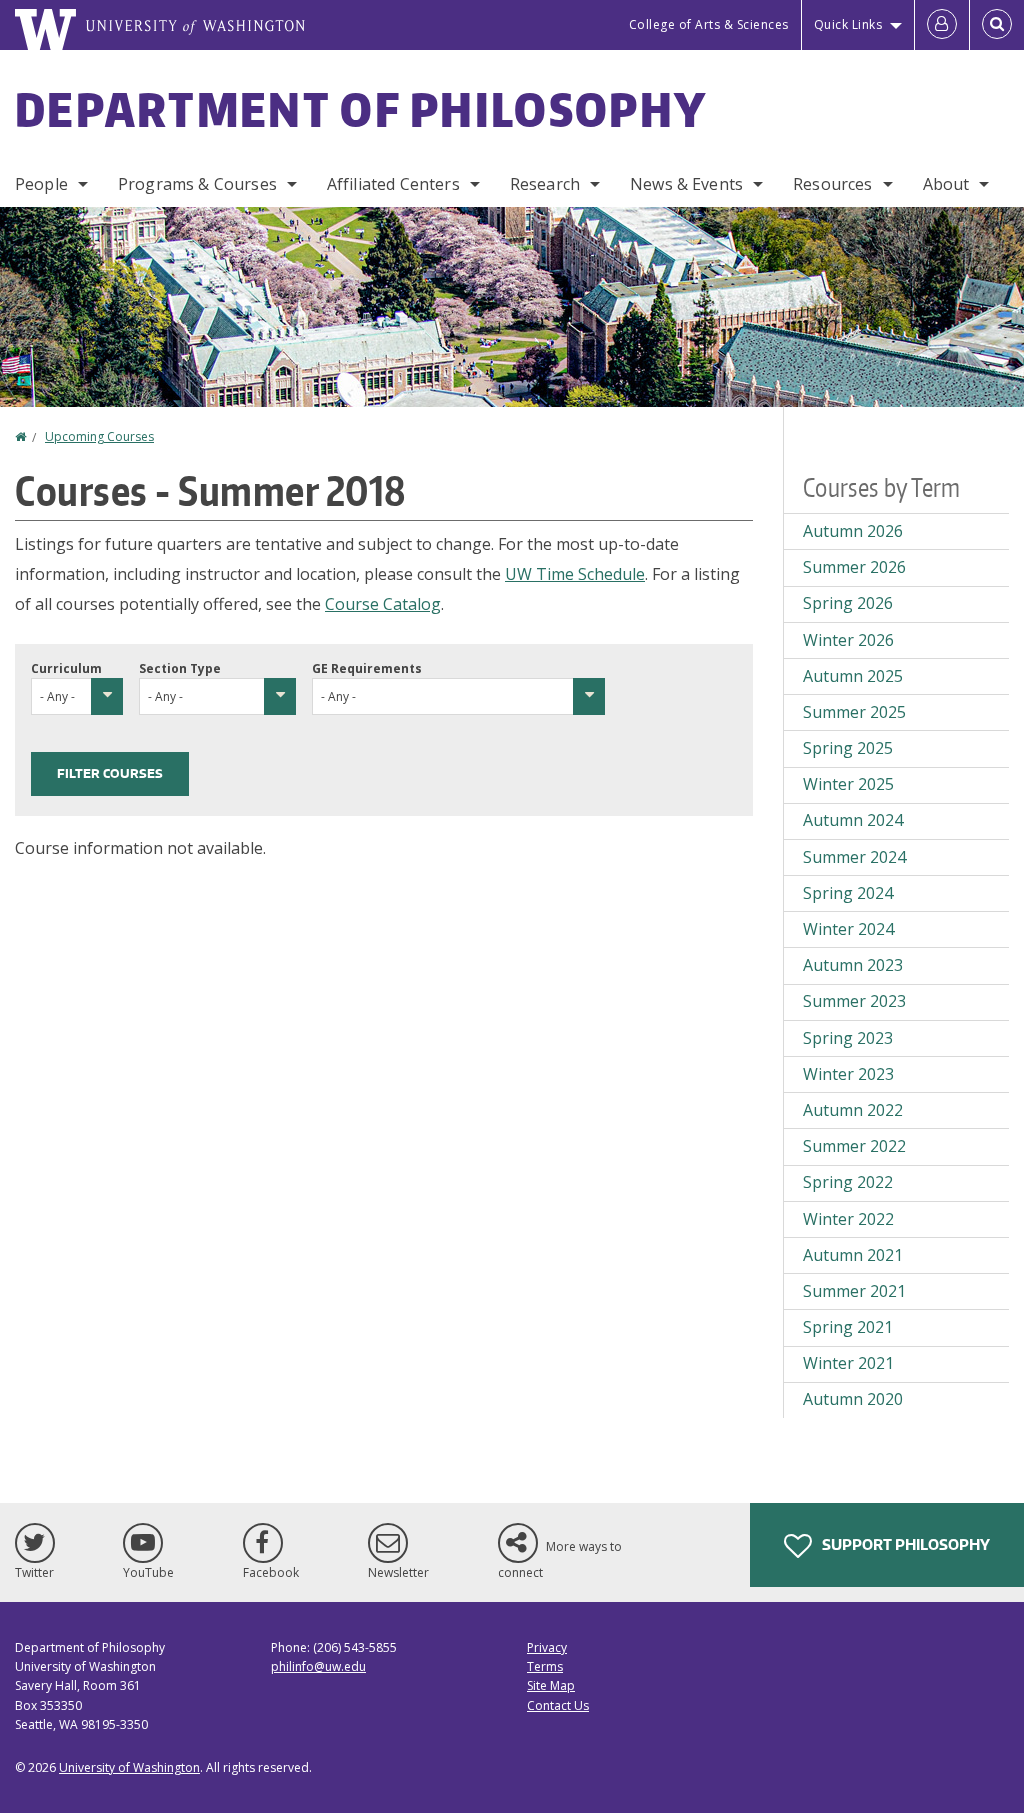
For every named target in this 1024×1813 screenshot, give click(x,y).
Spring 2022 (848, 1182)
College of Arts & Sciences (709, 24)
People (41, 184)
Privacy (547, 1647)
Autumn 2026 (853, 531)
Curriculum (66, 668)
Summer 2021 (854, 1291)
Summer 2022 (854, 1146)
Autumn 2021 (853, 1255)
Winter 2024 (848, 929)
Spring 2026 (848, 603)
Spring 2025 (848, 748)
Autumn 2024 (853, 820)
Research (545, 184)
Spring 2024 (848, 893)
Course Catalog (383, 604)
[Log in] (942, 25)
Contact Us (558, 1705)
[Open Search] (997, 25)
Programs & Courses (197, 184)
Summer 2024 (854, 857)
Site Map (551, 1685)
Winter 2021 (848, 1363)
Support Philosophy (904, 1544)
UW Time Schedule (575, 574)
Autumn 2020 (853, 1399)
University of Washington (129, 1767)
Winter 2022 (848, 1219)
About (946, 184)
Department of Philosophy (361, 109)
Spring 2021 (848, 1327)
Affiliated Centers (393, 184)
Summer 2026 (854, 567)
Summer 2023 (854, 1001)
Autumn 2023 (853, 965)
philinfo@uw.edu (318, 1666)
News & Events (686, 184)
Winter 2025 (848, 784)
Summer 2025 (854, 712)
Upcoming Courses (99, 436)
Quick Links (848, 24)
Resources (832, 184)
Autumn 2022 (853, 1110)
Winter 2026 (848, 640)
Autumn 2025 (853, 676)
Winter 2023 (848, 1074)
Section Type (180, 668)
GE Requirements (367, 668)
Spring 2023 (848, 1038)
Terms (545, 1666)
